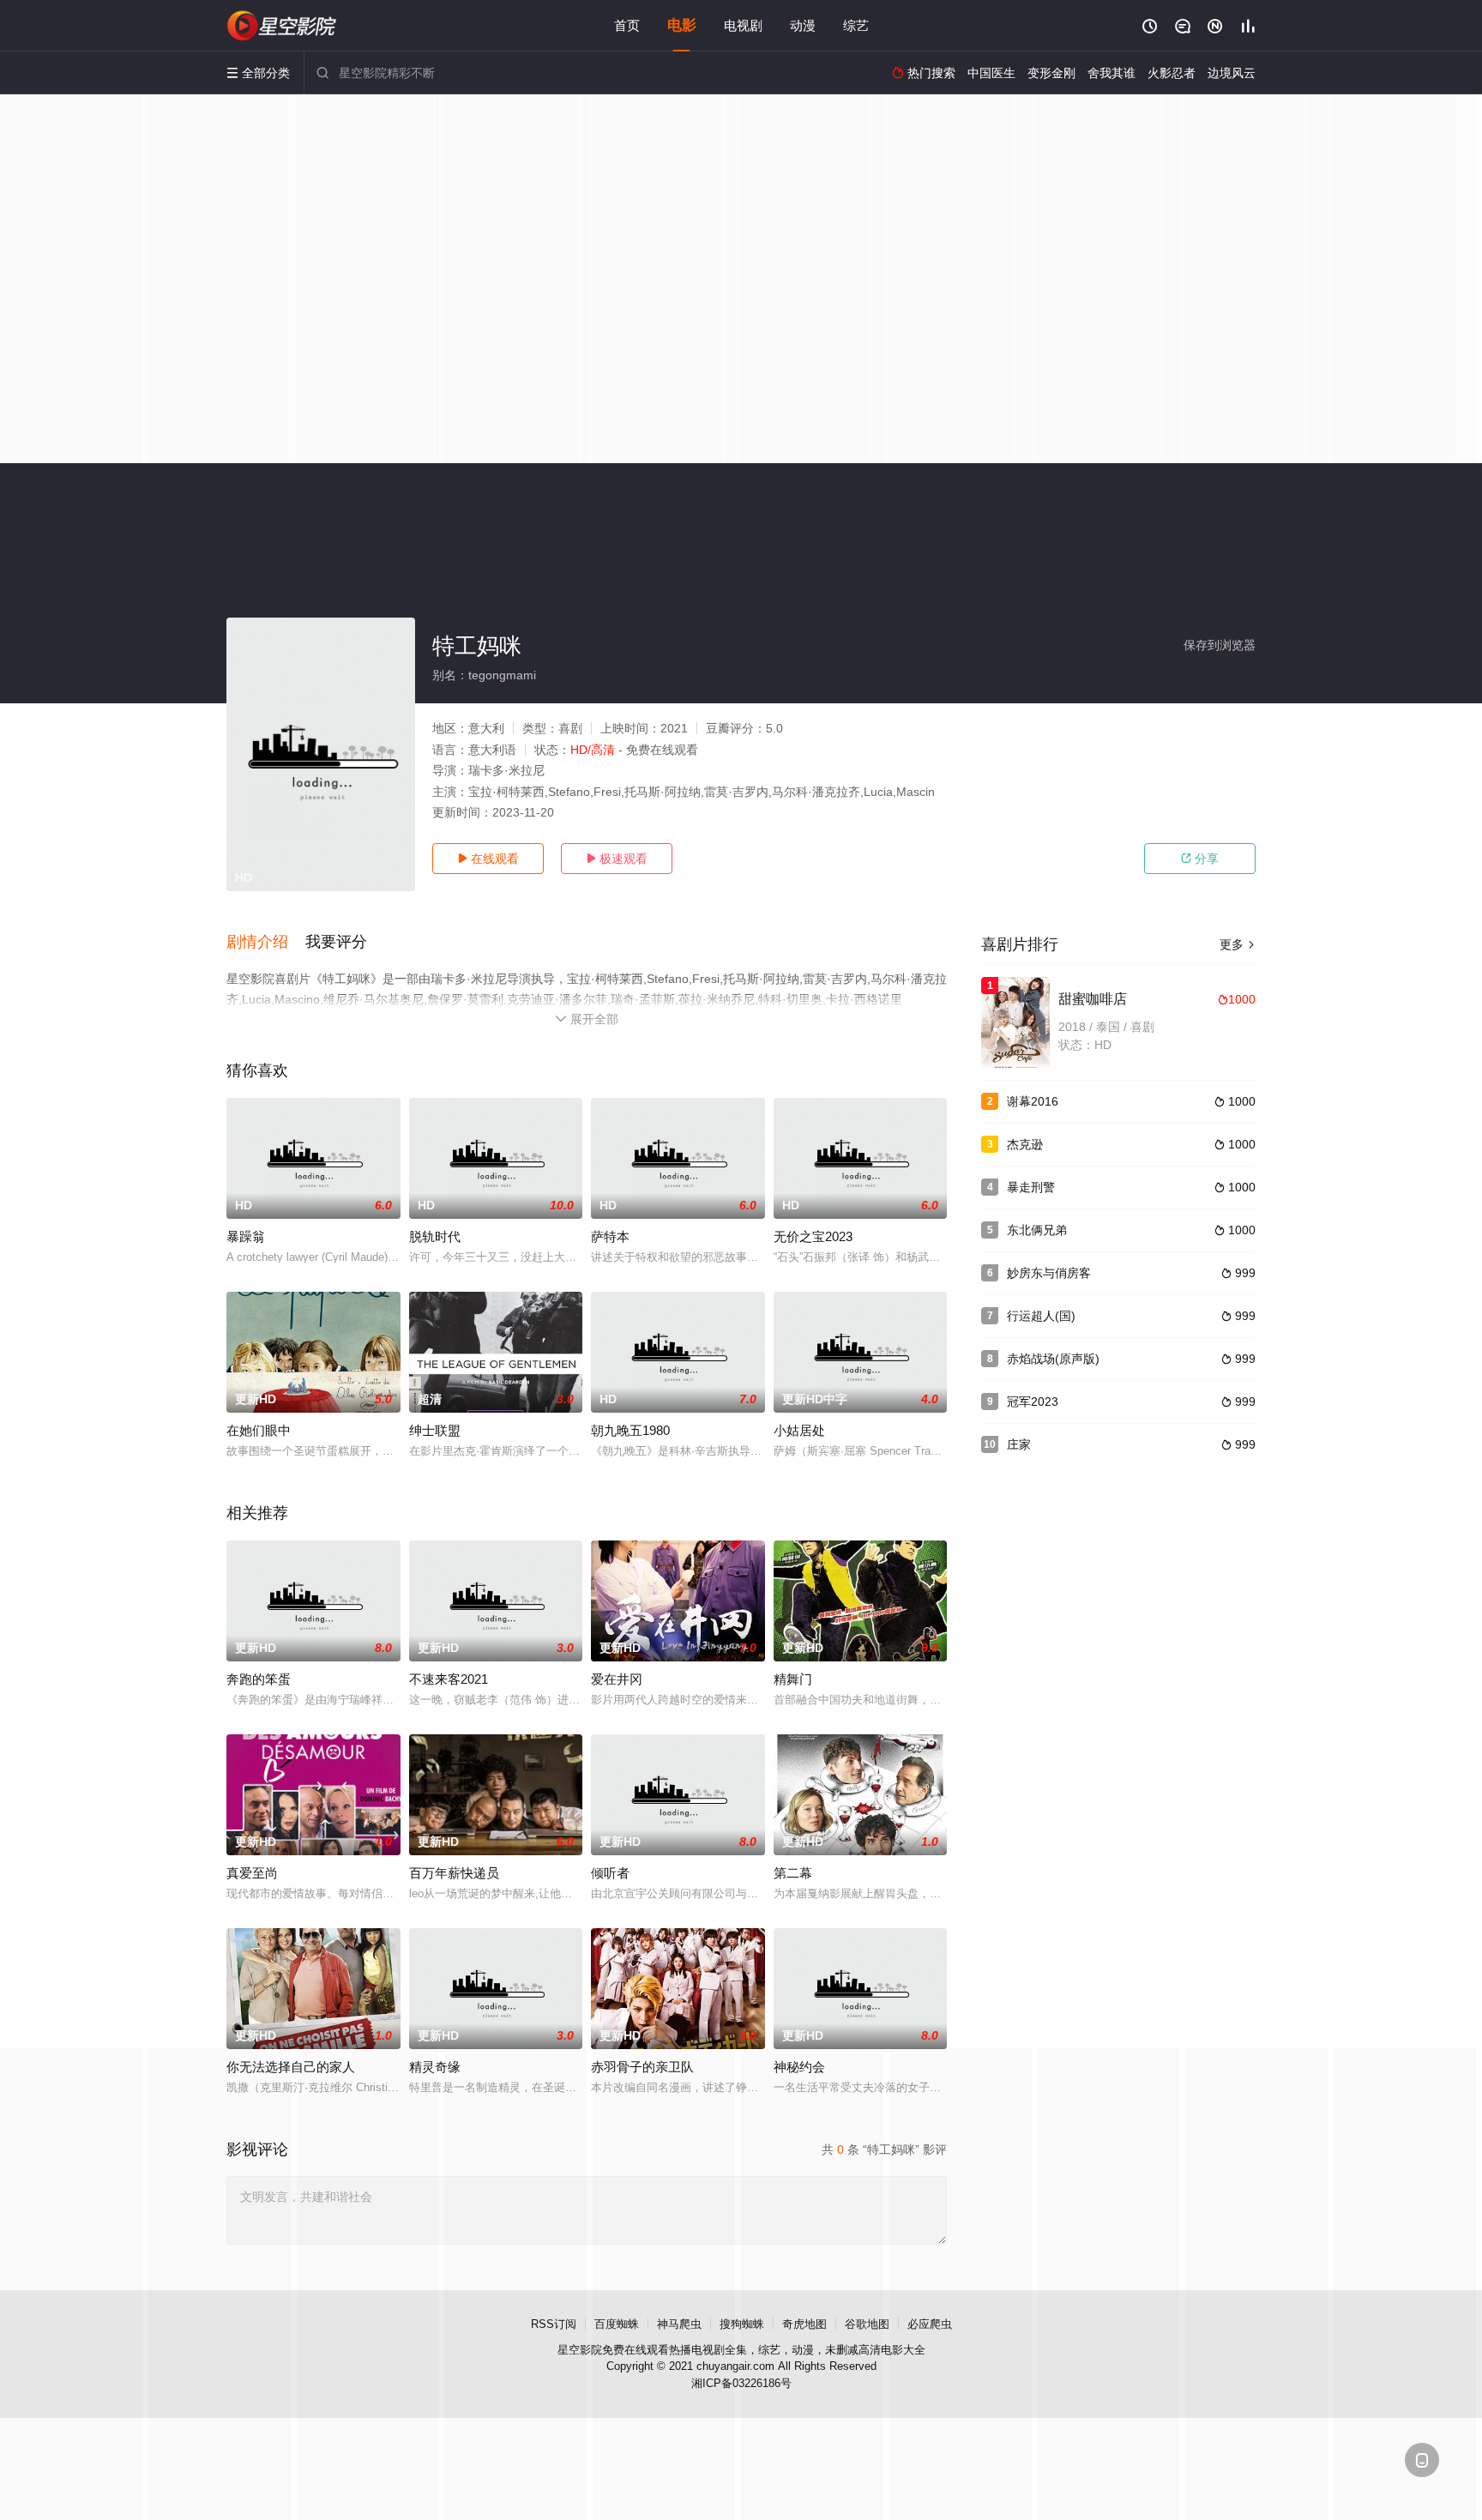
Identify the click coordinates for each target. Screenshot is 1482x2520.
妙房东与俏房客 (1049, 1273)
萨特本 (610, 1236)
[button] (266, 943)
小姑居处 (799, 1430)
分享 (1200, 859)
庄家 (1019, 1444)
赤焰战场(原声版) (1053, 1359)
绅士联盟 (435, 1430)
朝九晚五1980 (630, 1430)
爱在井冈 (617, 1679)
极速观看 (617, 859)
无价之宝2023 (813, 1236)
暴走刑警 (1031, 1187)
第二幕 (793, 1873)
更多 (1238, 944)
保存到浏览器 (1220, 645)
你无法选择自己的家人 (291, 2067)
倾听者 (610, 1873)
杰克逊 (1025, 1144)
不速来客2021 (449, 1679)
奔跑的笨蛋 (259, 1679)
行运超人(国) (1041, 1316)
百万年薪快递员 (454, 1873)
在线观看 (488, 859)
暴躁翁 (246, 1236)
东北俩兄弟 (1037, 1230)
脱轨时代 (435, 1236)
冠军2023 (1033, 1402)
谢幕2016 (1033, 1101)
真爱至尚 (252, 1873)
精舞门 (793, 1679)
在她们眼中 (259, 1430)
